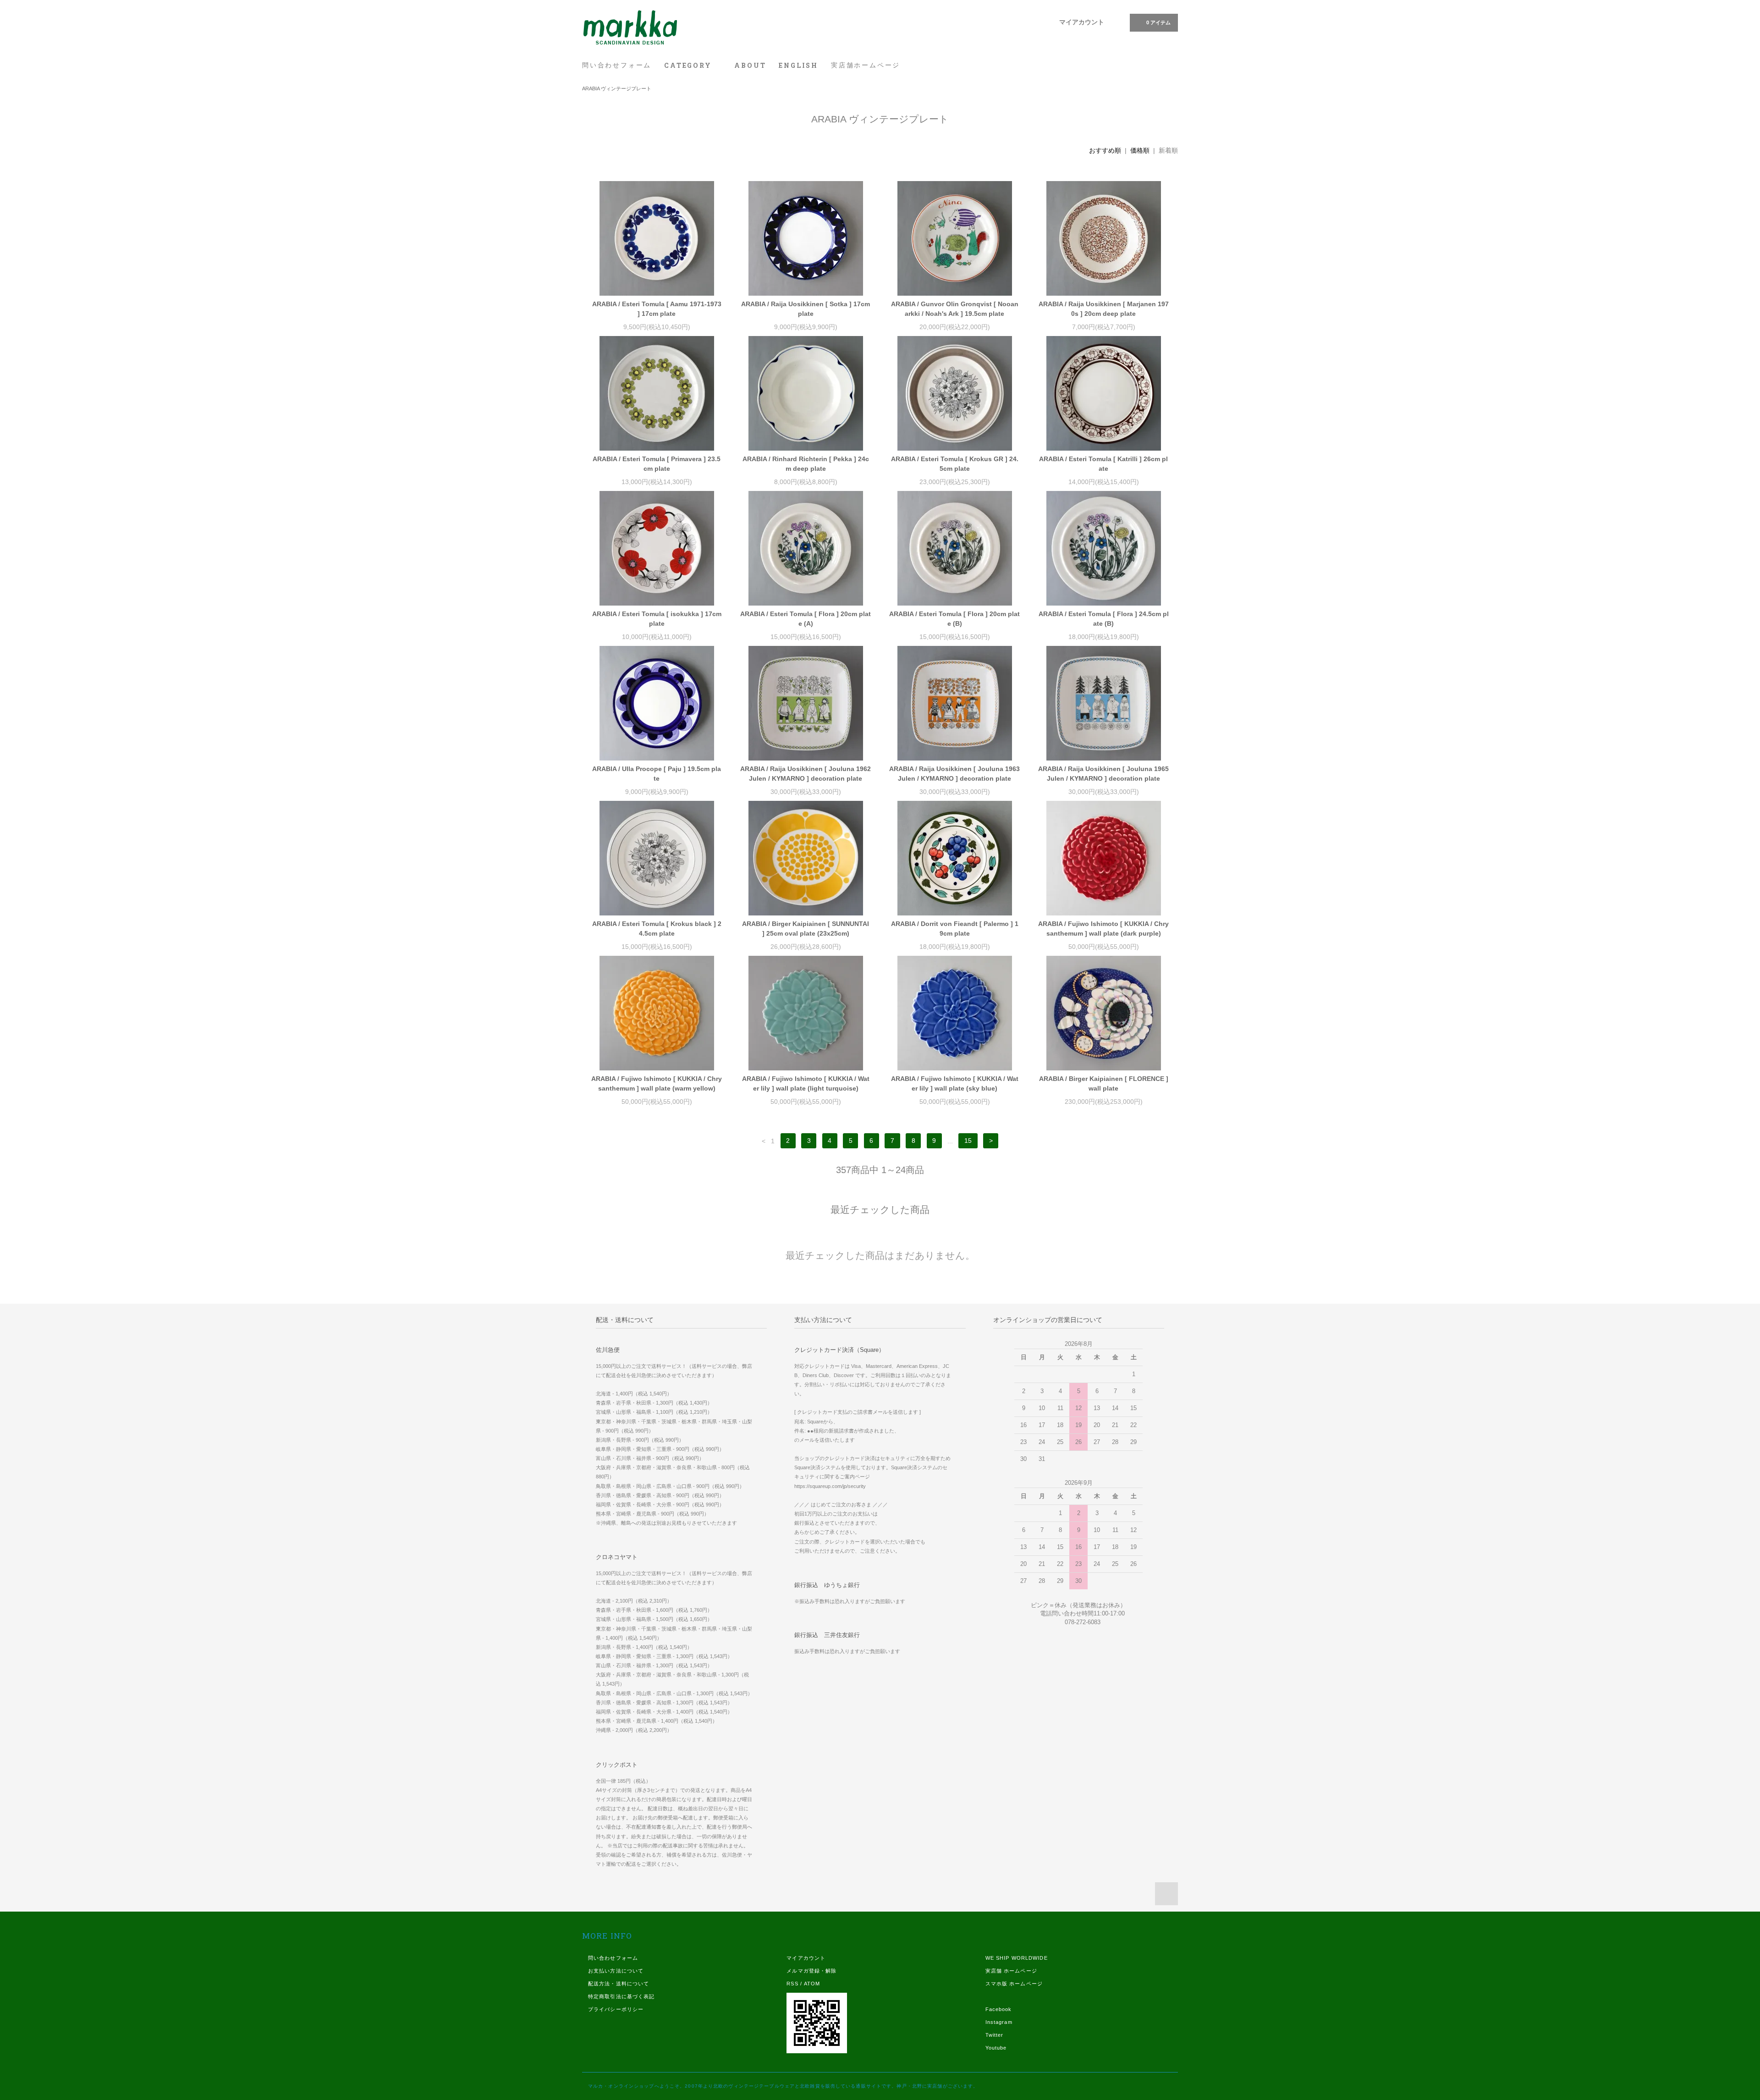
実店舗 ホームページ (1011, 1971)
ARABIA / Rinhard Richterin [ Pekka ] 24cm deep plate (806, 464)
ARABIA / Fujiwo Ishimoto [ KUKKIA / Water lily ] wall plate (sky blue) (955, 1083)
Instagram (999, 2022)
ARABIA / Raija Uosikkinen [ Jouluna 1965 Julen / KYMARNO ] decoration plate (1103, 774)
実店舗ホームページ (866, 65)
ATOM (812, 1984)
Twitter (995, 2035)
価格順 (1140, 150)
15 (968, 1141)
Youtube (996, 2048)
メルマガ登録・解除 (811, 1971)
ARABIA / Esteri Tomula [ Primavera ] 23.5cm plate (657, 464)
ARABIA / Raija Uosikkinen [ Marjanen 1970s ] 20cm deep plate (1104, 309)
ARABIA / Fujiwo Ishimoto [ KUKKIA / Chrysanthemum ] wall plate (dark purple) (1103, 929)
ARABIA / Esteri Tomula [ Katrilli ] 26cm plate (1103, 464)
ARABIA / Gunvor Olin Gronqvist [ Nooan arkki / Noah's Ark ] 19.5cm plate (955, 309)
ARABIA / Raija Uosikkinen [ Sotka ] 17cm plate (806, 309)
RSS (792, 1984)
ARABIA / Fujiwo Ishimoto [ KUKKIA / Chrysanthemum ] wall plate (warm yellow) (657, 1083)
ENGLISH (798, 65)
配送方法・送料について (619, 1984)
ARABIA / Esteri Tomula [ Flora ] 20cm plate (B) (954, 619)
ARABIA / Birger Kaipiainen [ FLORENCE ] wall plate (1104, 1083)
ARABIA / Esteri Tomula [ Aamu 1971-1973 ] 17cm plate (657, 309)
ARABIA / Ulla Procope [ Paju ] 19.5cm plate (657, 774)
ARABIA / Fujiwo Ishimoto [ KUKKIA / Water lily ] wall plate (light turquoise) (806, 1083)
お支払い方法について (616, 1971)
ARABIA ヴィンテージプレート (617, 88)
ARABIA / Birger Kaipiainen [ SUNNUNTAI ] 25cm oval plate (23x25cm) (806, 929)
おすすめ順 (1105, 150)
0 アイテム (1158, 22)
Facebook (999, 2009)
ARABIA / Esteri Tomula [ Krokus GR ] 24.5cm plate (955, 464)
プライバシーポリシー (616, 2009)
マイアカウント (1082, 22)
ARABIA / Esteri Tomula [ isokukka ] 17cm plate (657, 619)
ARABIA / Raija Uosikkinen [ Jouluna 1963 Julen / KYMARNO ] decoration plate (954, 774)
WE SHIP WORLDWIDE (1017, 1958)
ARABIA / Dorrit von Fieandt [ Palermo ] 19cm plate (955, 929)
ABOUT (750, 65)
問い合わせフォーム (617, 65)
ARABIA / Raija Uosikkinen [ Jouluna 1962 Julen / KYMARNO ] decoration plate (806, 774)
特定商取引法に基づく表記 (621, 1996)
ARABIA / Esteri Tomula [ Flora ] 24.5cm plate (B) (1104, 619)
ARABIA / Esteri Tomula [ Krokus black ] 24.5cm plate (657, 929)
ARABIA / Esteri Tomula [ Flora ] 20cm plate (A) (806, 619)
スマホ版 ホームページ (1014, 1984)
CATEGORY (689, 65)
